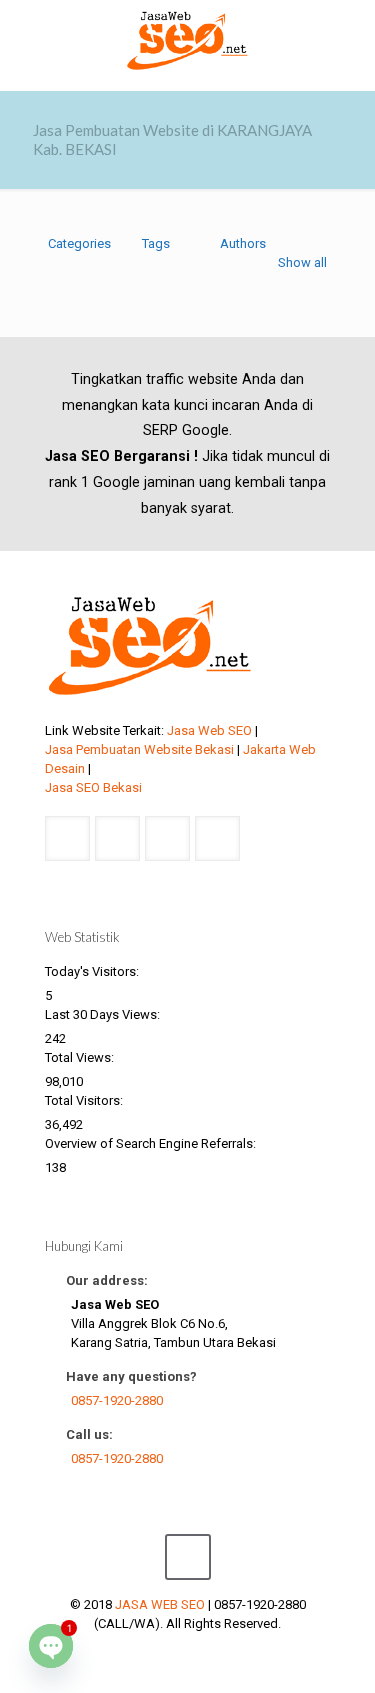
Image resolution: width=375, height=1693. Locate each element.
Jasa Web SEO (209, 730)
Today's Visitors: (93, 971)
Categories (79, 243)
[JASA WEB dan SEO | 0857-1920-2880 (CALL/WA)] (187, 40)
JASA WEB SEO (160, 1604)
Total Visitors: (85, 1100)
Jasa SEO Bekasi (93, 787)
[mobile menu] (348, 40)
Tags (156, 243)
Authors (243, 243)
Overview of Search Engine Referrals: (152, 1143)
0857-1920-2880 (117, 1400)
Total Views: (81, 1057)
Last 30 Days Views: (104, 1014)
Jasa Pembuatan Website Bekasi (139, 749)
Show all (302, 262)
